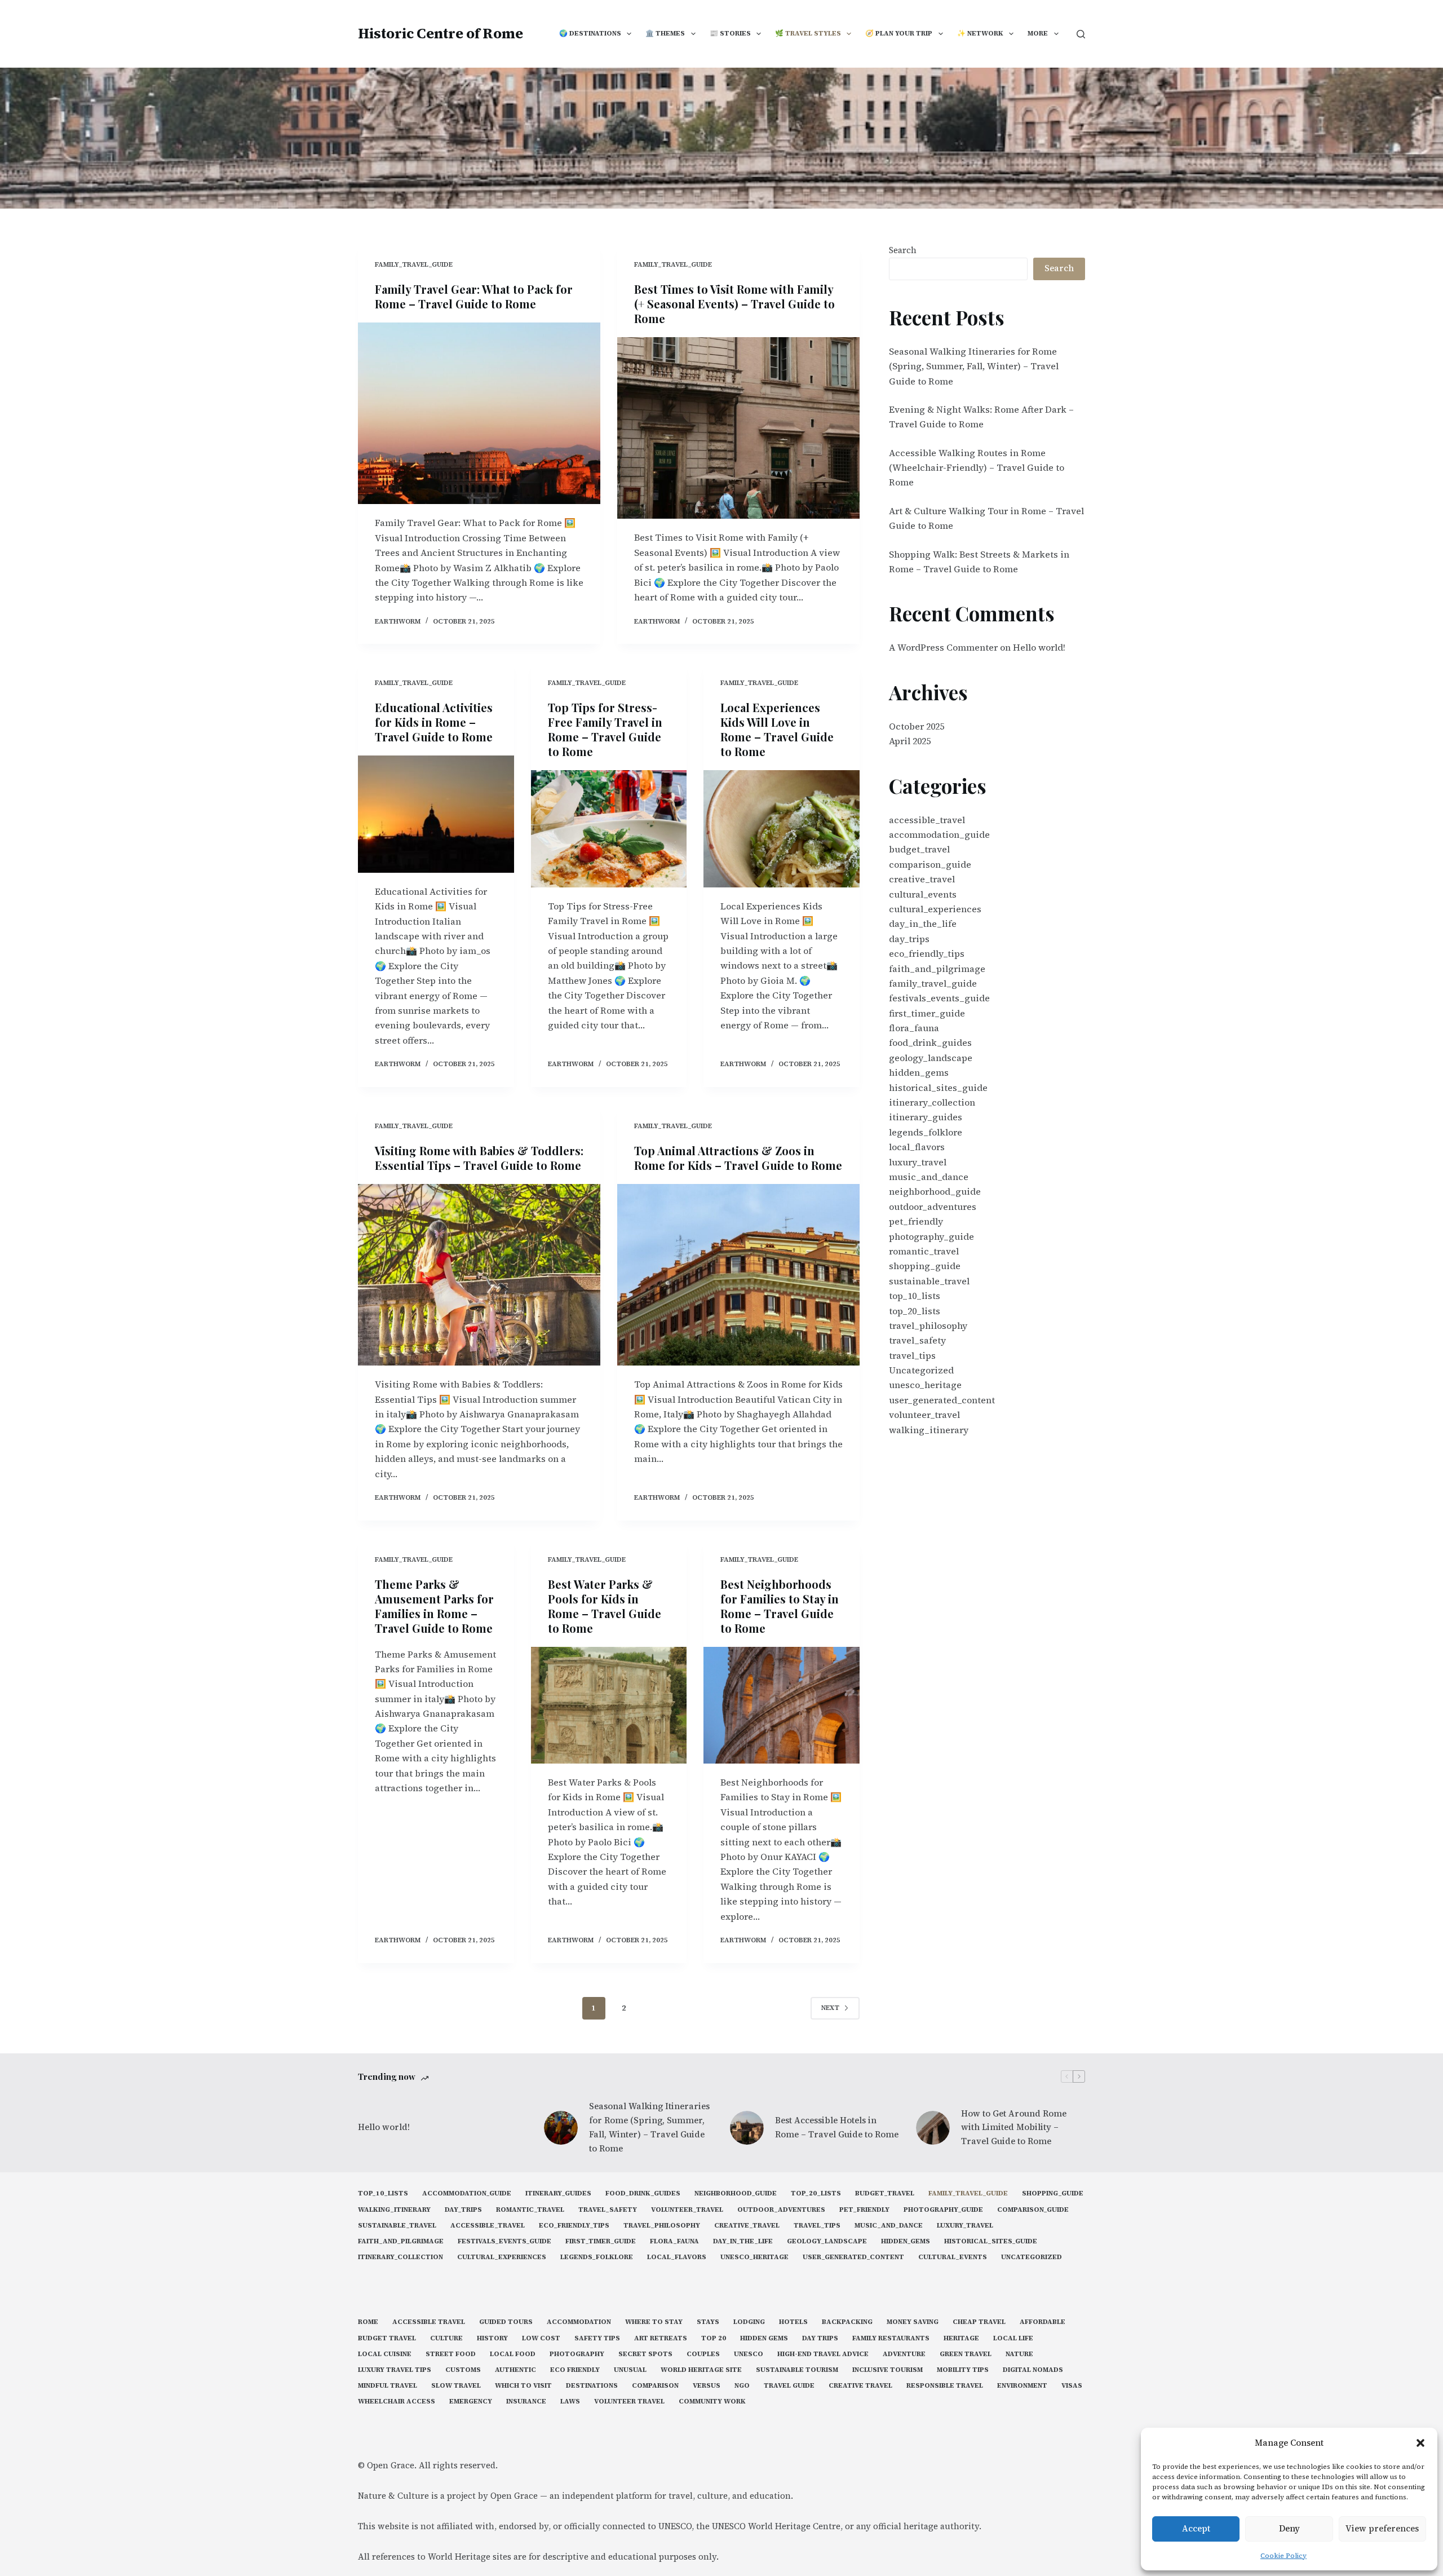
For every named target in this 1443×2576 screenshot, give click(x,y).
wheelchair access (397, 2402)
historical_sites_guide (938, 1088)
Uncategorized (921, 1370)
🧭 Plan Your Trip (899, 33)
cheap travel (979, 2322)
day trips (820, 2338)
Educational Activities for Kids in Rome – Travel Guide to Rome (434, 722)
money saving (913, 2322)
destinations (592, 2386)
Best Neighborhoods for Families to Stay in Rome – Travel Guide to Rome (780, 1606)
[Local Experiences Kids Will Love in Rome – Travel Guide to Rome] (782, 829)
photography (577, 2354)
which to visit (523, 2386)
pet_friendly (916, 1221)
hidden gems (764, 2338)
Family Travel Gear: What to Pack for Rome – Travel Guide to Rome (474, 296)
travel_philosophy (928, 1325)
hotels (793, 2322)
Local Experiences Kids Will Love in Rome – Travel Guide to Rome (777, 729)
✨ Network (980, 33)
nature (1019, 2354)
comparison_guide (930, 864)
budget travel (387, 2338)
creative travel (860, 2386)
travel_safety (917, 1340)
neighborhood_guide (935, 1191)
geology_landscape (931, 1058)
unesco (749, 2354)
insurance (526, 2402)
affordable (1043, 2322)
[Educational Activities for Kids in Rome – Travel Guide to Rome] (436, 814)
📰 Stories (730, 33)
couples (703, 2354)
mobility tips (963, 2370)
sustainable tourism (797, 2370)
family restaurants (891, 2338)
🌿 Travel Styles (808, 33)
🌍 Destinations (590, 33)
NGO (742, 2386)
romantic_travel (924, 1251)
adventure (904, 2354)
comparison (655, 2386)
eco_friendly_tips (927, 953)
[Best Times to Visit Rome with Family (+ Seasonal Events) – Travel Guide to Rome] (738, 428)
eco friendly (575, 2370)
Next (830, 2008)
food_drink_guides (930, 1042)
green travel (966, 2354)
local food (513, 2354)
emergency (471, 2402)
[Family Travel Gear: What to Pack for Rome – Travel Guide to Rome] (479, 414)
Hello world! (1039, 647)
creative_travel (922, 879)
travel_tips (912, 1355)
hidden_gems (919, 1072)
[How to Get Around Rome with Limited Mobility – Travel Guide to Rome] (933, 2128)
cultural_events (923, 894)
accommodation (579, 2322)
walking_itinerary (929, 1430)
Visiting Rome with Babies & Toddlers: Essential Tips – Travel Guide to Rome (479, 1158)
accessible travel (429, 2322)
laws (570, 2402)
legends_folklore (926, 1132)
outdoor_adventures (933, 1207)
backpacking (847, 2322)
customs (463, 2370)
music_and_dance (929, 1177)
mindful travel (388, 2386)
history (492, 2338)
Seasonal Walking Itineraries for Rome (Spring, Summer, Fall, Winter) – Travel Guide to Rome (974, 366)
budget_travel (919, 849)
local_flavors (917, 1147)
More (1038, 33)
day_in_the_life (923, 924)
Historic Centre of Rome (441, 33)
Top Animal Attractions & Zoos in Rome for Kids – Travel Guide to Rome (738, 1158)
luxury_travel (918, 1162)
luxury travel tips (395, 2370)
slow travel (456, 2386)
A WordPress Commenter (943, 647)
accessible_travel (927, 820)
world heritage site (701, 2370)
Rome (368, 2322)
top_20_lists (915, 1311)
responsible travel (945, 2386)
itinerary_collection (932, 1102)
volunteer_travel (924, 1415)
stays (708, 2322)
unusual (630, 2370)
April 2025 (910, 741)
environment (1022, 2386)
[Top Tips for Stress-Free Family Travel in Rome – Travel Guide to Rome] (609, 829)
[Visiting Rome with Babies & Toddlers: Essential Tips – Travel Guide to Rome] (479, 1275)
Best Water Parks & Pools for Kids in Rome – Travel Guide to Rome (605, 1606)
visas (1072, 2386)
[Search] (1081, 34)
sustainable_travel (929, 1281)
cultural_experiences (935, 909)
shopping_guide (925, 1266)
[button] (1420, 2443)
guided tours (506, 2322)
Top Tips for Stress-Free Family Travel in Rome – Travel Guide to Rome (605, 729)
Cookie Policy (1283, 2556)
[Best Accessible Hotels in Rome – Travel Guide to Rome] (747, 2128)
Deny (1289, 2528)
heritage (961, 2338)
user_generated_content (942, 1400)
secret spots (645, 2354)
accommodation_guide (939, 834)
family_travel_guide (414, 264)
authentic (515, 2370)
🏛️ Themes (665, 33)
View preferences (1382, 2528)
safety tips (597, 2338)
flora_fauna (914, 1028)
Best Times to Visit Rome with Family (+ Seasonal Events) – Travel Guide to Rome (734, 304)
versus (707, 2386)
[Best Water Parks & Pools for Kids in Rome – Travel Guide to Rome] (609, 1705)
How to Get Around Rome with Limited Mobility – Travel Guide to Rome (1014, 2127)
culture (446, 2338)
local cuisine (385, 2354)
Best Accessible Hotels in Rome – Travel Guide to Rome (837, 2127)
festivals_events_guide (939, 998)
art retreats (661, 2338)
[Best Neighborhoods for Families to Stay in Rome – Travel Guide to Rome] (782, 1705)
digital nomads (1033, 2370)
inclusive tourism (888, 2370)
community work (712, 2402)
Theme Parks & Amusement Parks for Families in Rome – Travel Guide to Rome (434, 1606)
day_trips (909, 939)
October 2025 (917, 726)
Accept (1196, 2528)
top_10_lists (915, 1296)
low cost (541, 2338)
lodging (749, 2322)
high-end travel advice (823, 2354)
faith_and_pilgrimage (937, 969)
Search (903, 250)
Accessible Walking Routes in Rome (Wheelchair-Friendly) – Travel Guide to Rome (977, 468)
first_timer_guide (927, 1013)
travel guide (789, 2386)
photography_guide (931, 1236)
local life (1013, 2338)
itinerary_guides (926, 1117)
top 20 (714, 2338)
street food (451, 2354)
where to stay (654, 2322)
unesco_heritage (925, 1385)
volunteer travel (629, 2402)
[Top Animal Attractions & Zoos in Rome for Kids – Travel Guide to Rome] (738, 1275)
